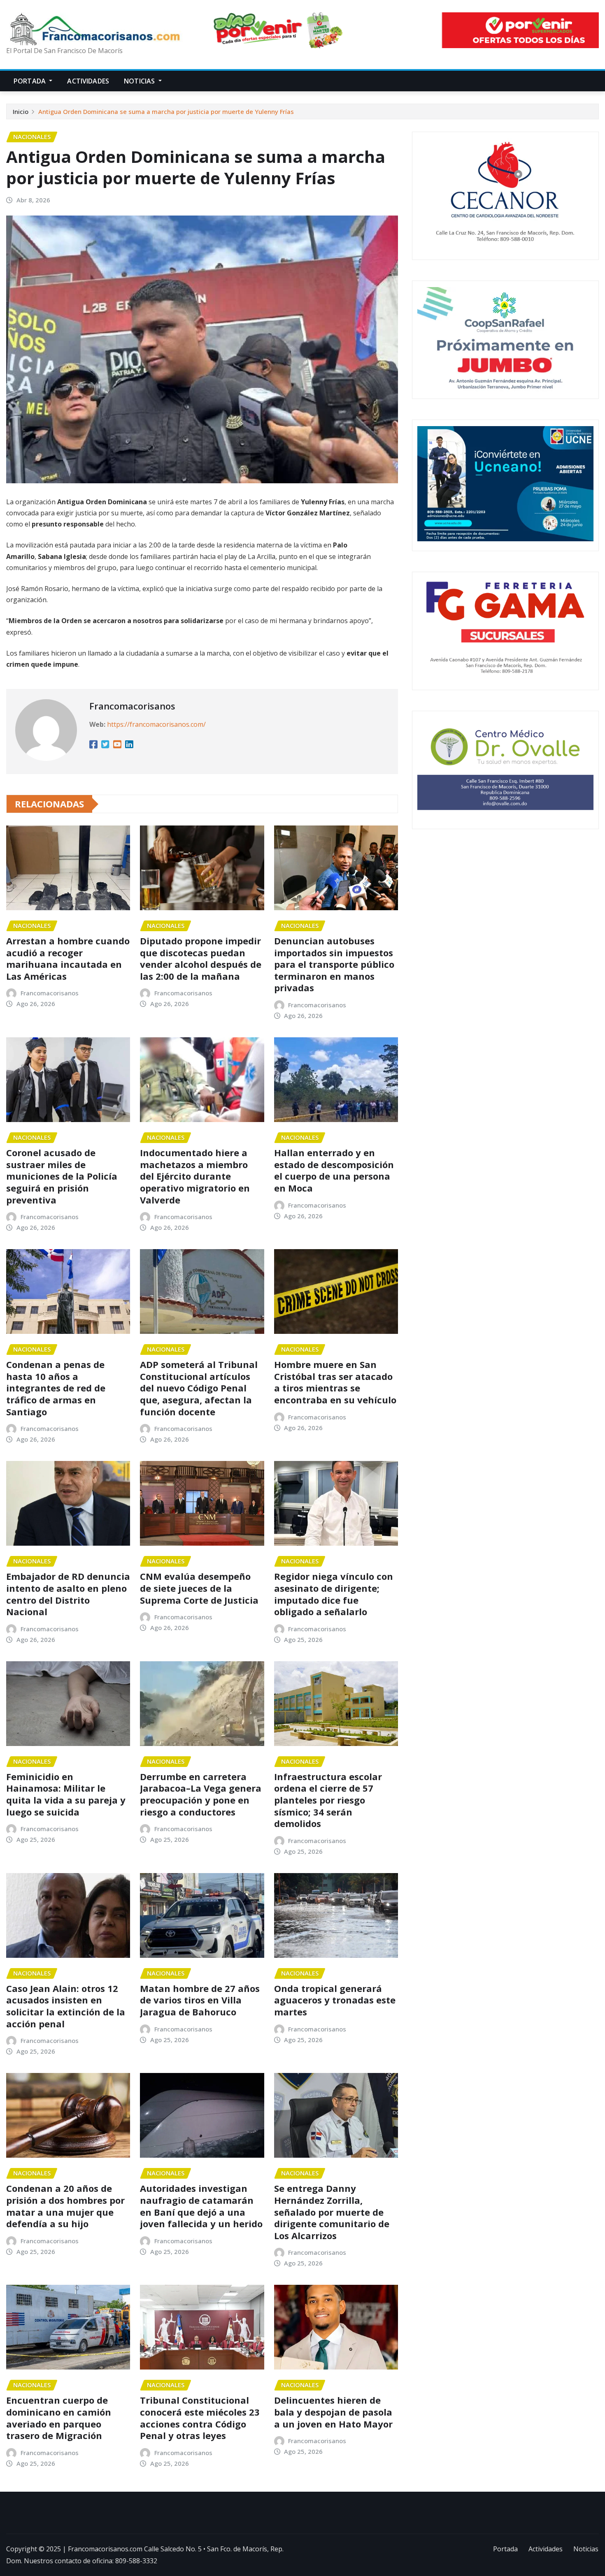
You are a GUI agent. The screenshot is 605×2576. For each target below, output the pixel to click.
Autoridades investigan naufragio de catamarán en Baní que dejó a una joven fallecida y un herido (201, 2206)
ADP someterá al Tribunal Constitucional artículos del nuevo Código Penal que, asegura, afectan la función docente (199, 1388)
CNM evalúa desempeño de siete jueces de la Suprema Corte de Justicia (199, 1588)
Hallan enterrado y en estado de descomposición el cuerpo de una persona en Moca (334, 1170)
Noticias (140, 81)
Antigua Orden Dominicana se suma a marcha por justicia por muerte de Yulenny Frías (166, 111)
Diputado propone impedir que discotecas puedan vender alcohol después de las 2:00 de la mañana (201, 958)
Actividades (88, 81)
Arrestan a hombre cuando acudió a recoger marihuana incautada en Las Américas (68, 958)
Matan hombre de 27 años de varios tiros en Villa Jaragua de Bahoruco (200, 2000)
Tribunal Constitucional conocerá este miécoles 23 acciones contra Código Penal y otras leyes (200, 2418)
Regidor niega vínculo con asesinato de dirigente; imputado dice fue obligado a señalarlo (334, 1594)
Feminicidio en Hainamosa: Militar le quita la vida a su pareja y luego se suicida (66, 1794)
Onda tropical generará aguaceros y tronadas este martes (335, 2000)
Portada (30, 81)
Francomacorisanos (132, 706)
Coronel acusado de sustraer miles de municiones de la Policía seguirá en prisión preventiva (62, 1176)
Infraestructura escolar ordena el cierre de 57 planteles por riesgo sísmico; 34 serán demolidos (328, 1800)
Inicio (21, 111)
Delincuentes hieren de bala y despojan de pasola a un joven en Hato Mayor (333, 2412)
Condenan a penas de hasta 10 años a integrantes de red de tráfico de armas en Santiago (56, 1388)
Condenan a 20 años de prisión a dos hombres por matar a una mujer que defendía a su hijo (65, 2206)
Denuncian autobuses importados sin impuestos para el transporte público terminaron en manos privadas (334, 964)
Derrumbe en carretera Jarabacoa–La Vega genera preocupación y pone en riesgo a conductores (201, 1794)
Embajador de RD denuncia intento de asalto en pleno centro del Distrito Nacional (68, 1594)
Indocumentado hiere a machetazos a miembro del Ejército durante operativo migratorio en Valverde (195, 1176)
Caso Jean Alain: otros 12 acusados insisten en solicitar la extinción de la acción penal (66, 2006)
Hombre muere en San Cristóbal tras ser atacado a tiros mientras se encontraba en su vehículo (335, 1382)
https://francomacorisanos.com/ (156, 724)
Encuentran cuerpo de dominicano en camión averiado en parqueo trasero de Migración (59, 2418)
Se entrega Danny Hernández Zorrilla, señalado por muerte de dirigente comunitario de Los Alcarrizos (332, 2212)
